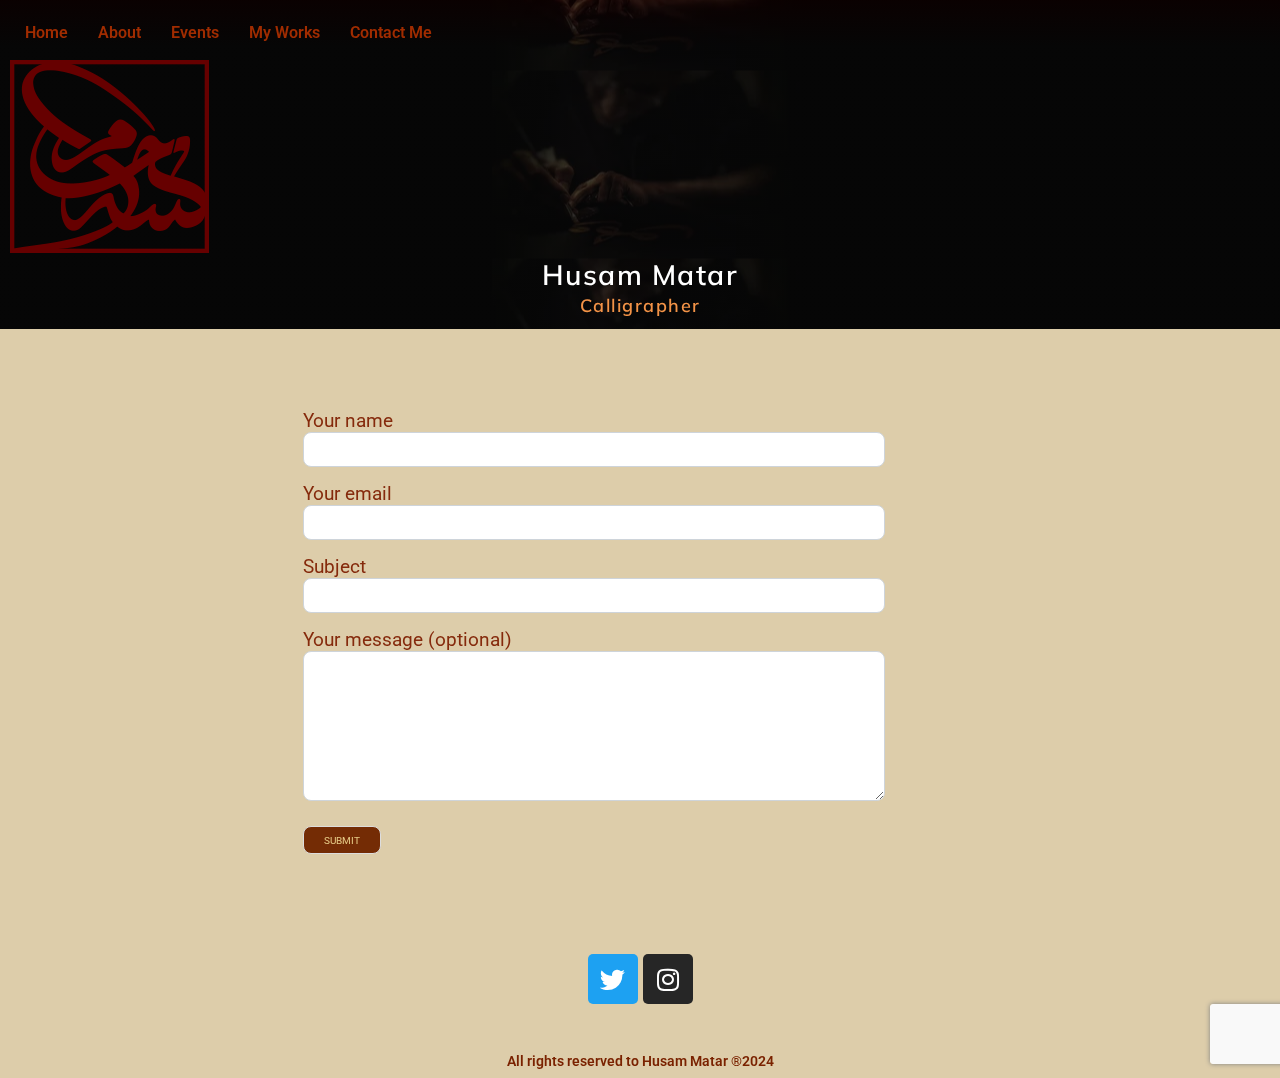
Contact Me (391, 32)
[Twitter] (613, 979)
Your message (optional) (407, 639)
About (119, 32)
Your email (347, 493)
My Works (284, 32)
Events (195, 32)
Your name (348, 420)
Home (46, 32)
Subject (334, 566)
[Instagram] (668, 979)
